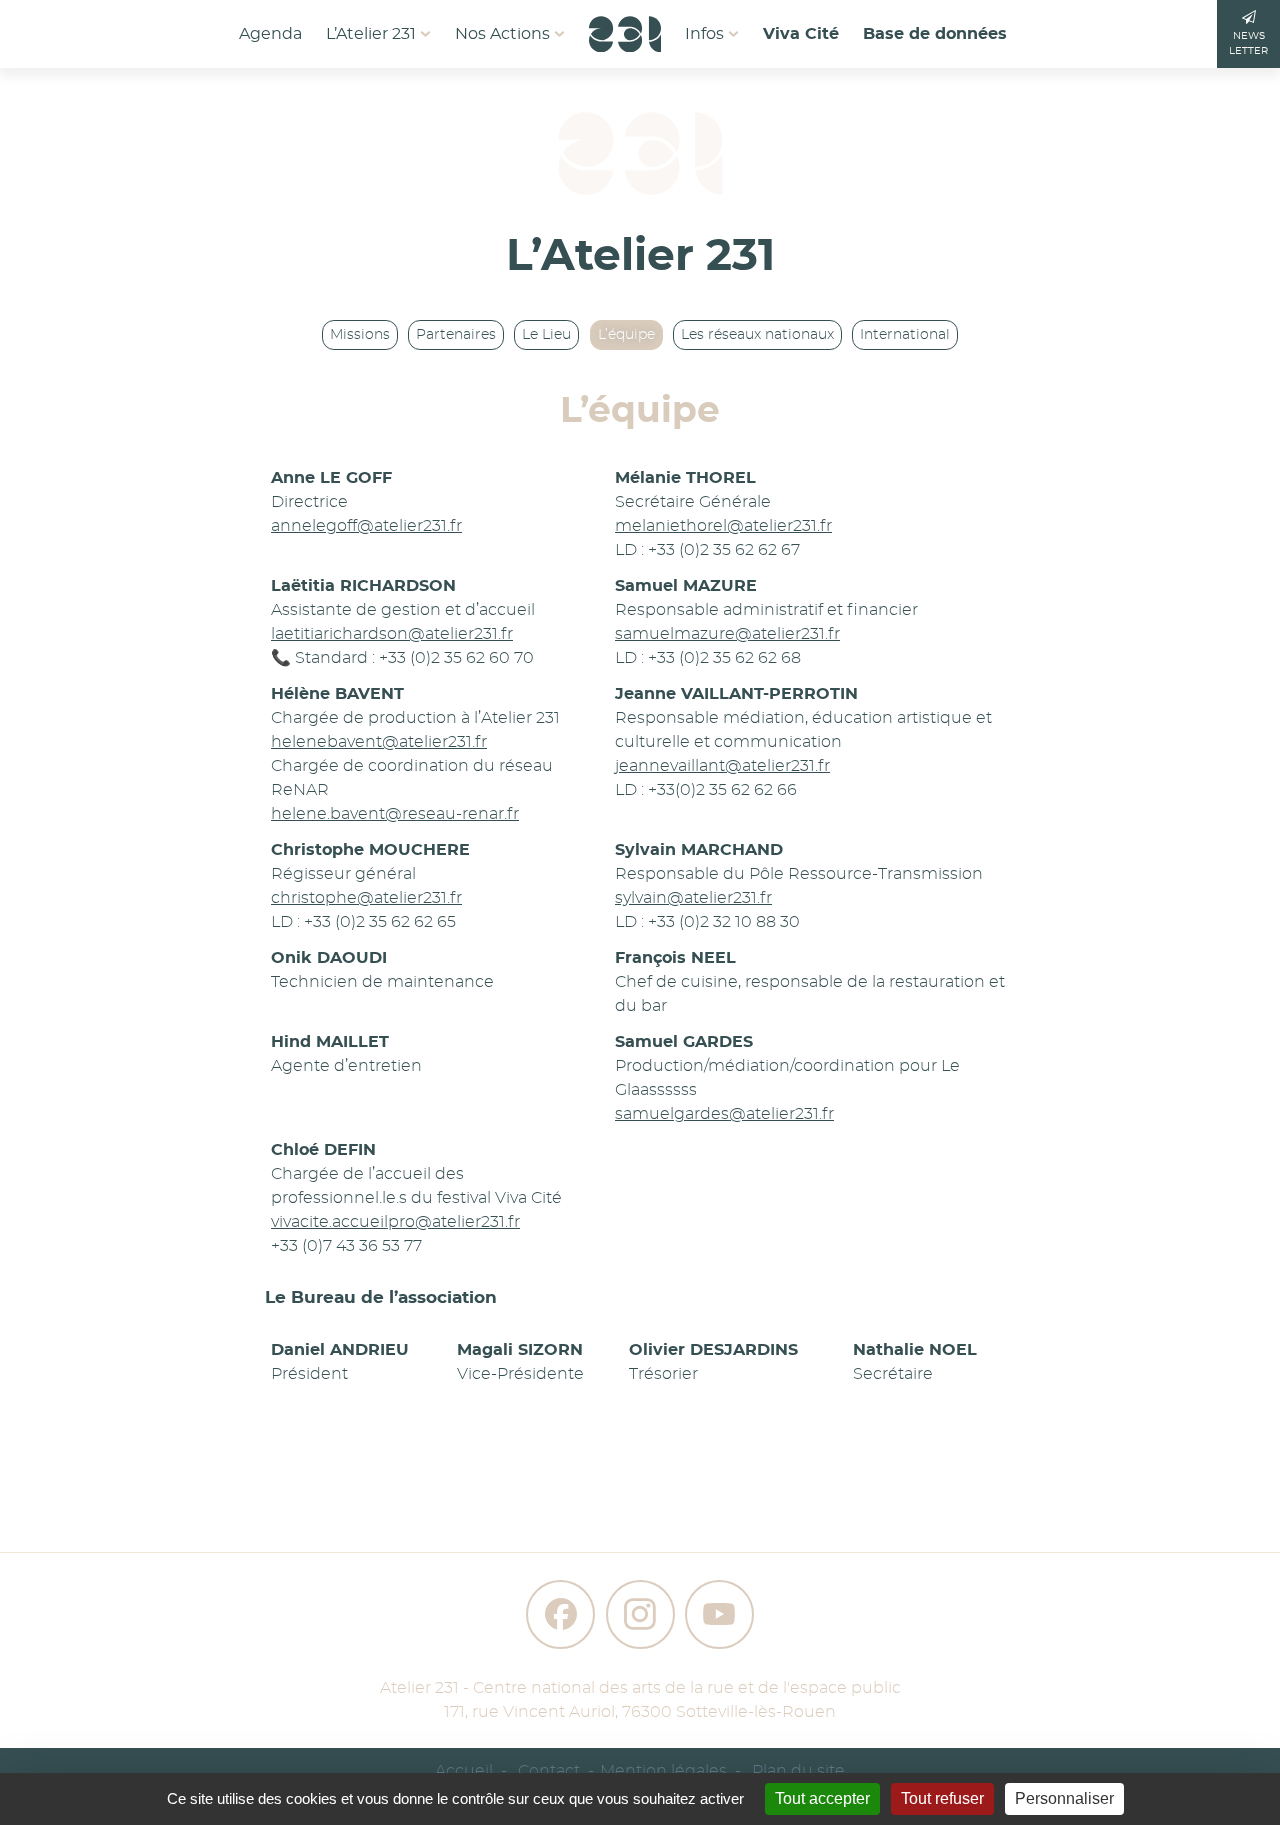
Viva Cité (801, 34)
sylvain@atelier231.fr (693, 898)
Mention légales (663, 1771)
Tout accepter (822, 1798)
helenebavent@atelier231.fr (379, 742)
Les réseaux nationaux (757, 335)
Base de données (935, 34)
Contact (549, 1771)
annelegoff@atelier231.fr (366, 526)
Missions (360, 335)
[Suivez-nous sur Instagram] (640, 1614)
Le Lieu (546, 335)
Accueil (464, 1771)
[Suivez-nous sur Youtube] (719, 1614)
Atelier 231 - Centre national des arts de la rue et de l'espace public (640, 1688)
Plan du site (798, 1771)
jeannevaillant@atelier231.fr (722, 766)
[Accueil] (625, 28)
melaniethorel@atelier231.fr (723, 526)
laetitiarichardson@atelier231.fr (392, 634)
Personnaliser (1064, 1798)
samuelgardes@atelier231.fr (724, 1114)
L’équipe (626, 335)
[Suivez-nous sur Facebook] (560, 1614)
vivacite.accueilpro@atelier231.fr (395, 1222)
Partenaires (456, 335)
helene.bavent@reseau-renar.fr (395, 814)
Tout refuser (942, 1798)
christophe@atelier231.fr (366, 898)
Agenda (270, 34)
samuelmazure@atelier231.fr (727, 634)
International (905, 335)
